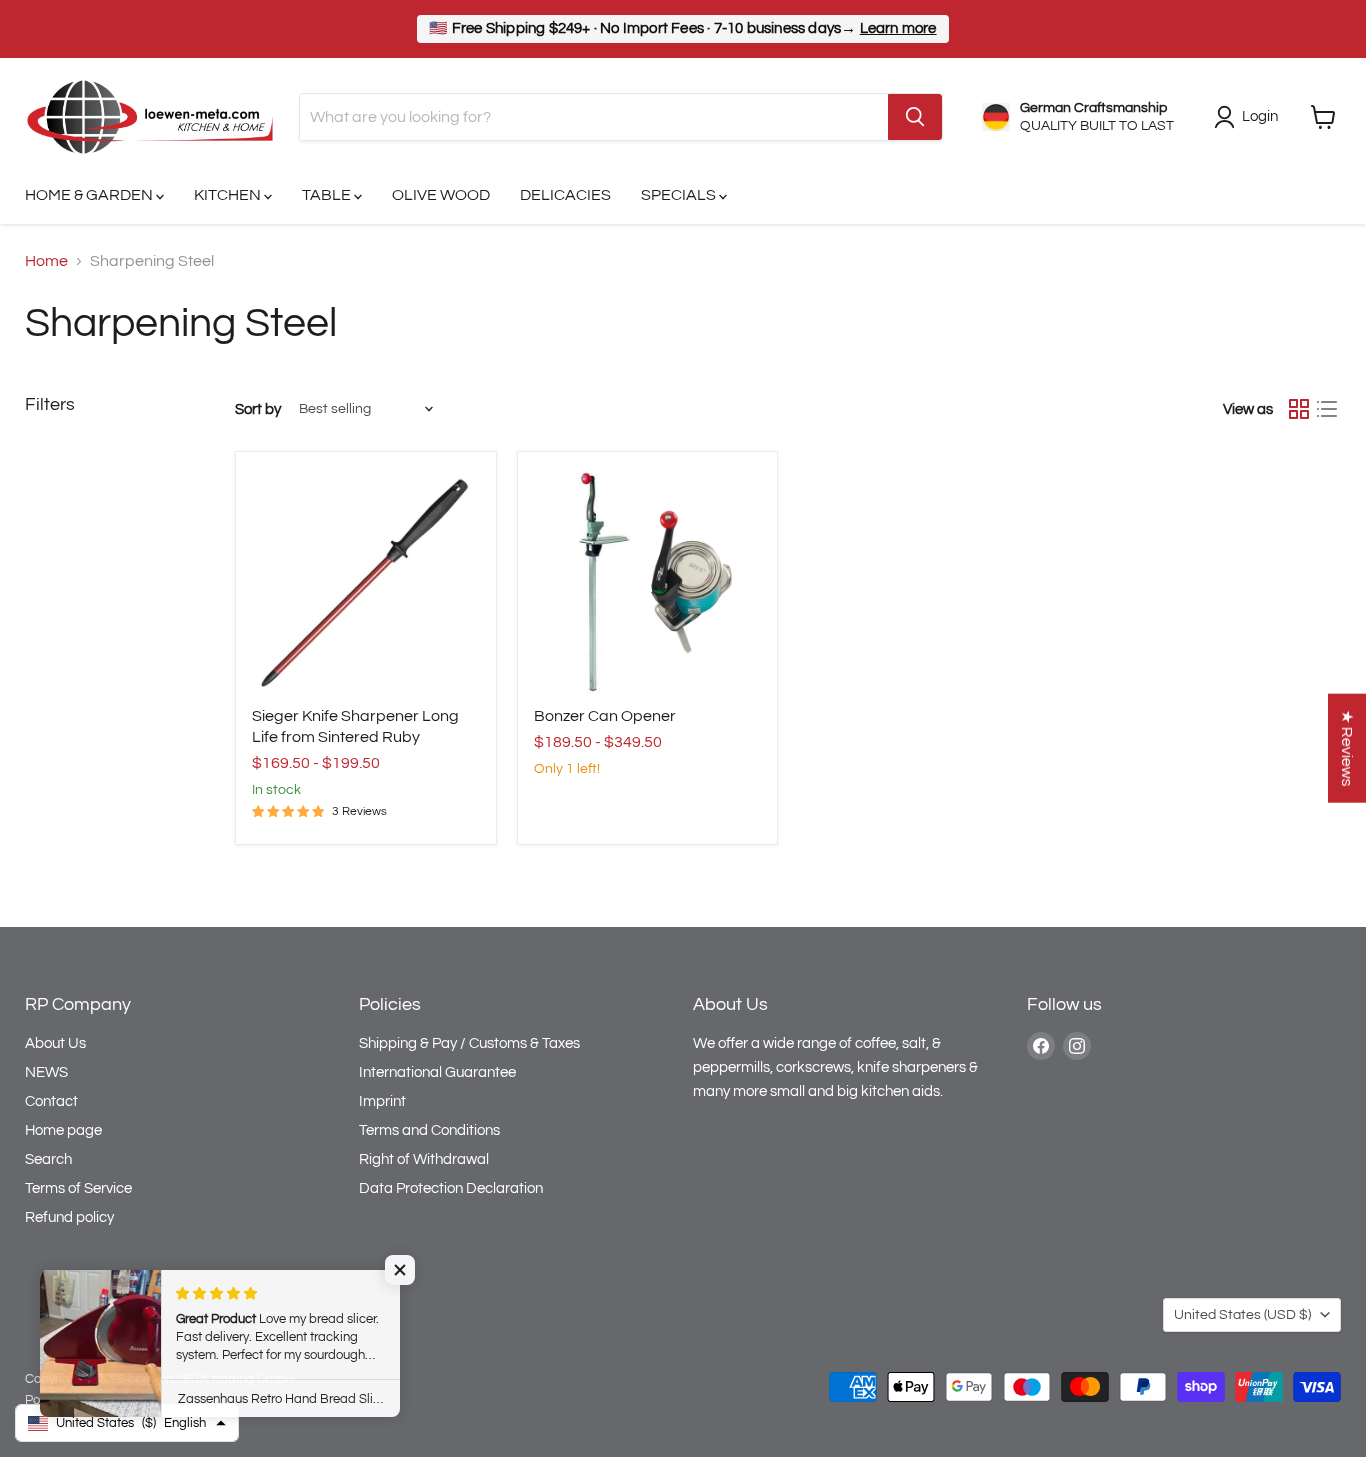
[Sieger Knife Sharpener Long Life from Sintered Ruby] (366, 582)
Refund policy (69, 1217)
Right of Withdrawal (424, 1159)
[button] (400, 1270)
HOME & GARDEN (90, 195)
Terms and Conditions (429, 1130)
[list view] (1327, 409)
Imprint (382, 1101)
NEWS (46, 1072)
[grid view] (1299, 409)
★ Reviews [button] (1347, 747)
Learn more (898, 28)
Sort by (258, 409)
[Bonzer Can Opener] (648, 582)
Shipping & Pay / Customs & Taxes (469, 1043)
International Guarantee (437, 1072)
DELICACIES (565, 195)
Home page (63, 1130)
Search (48, 1159)
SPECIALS (680, 195)
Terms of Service (78, 1188)
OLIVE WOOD (441, 195)
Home (46, 261)
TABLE (328, 195)
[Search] (915, 117)
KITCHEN (229, 195)
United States (1242, 1315)
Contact (51, 1101)
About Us (55, 1043)
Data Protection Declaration (451, 1188)
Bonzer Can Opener (605, 716)
